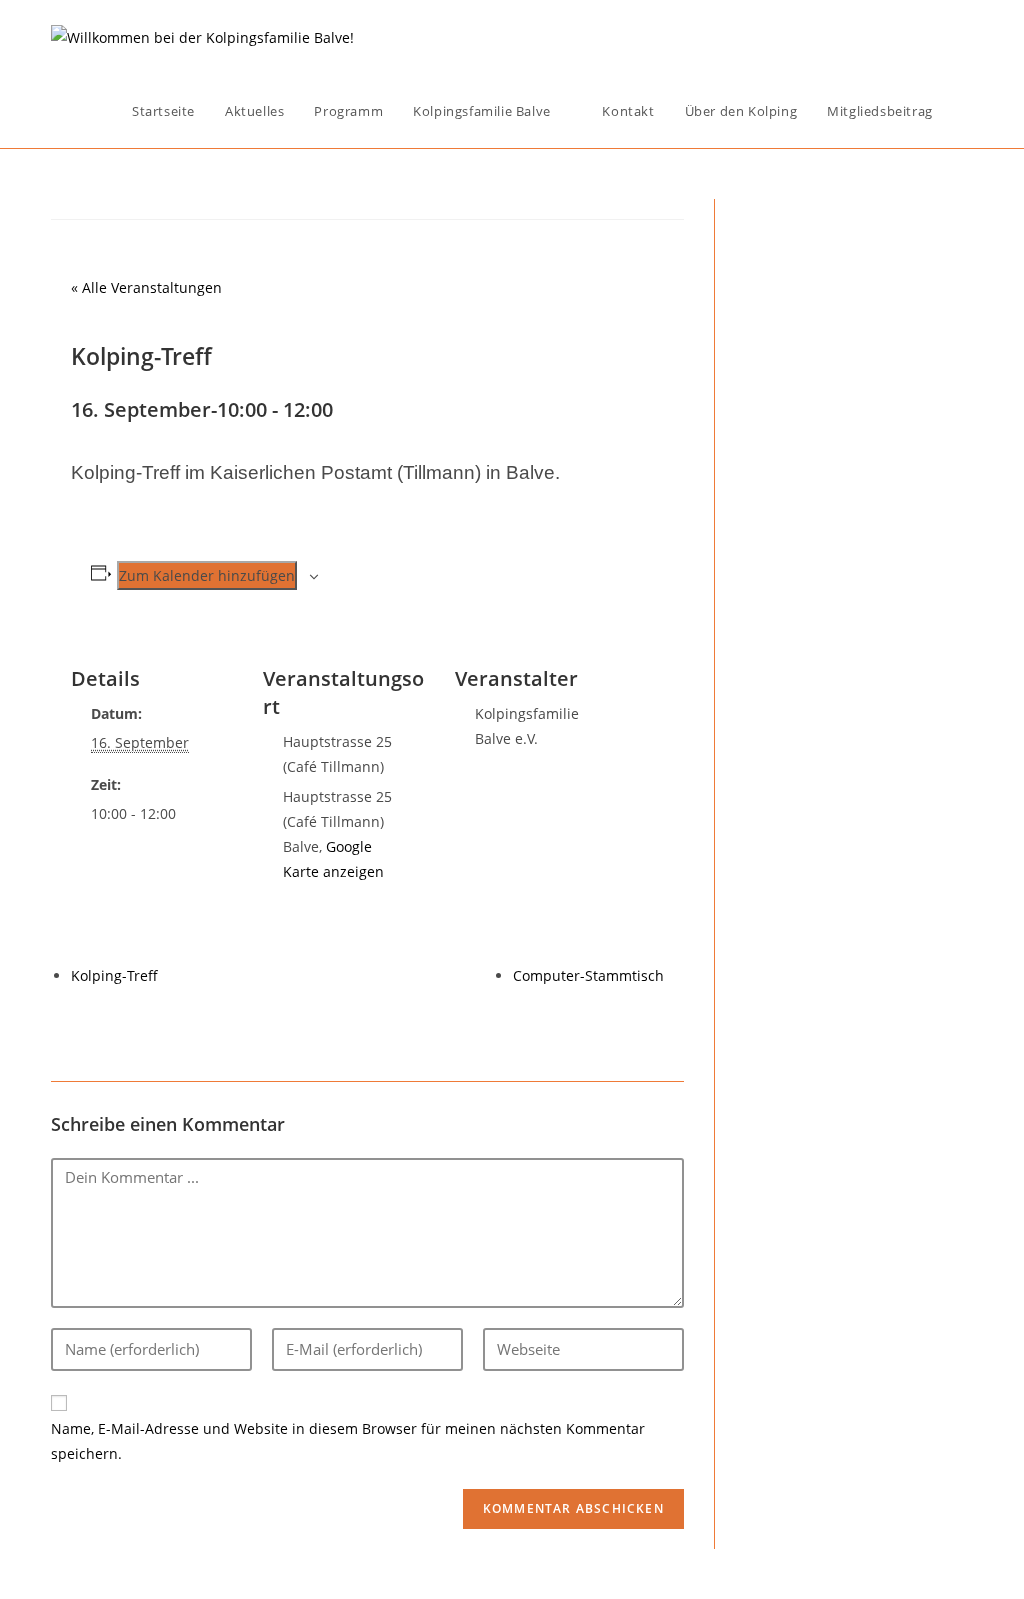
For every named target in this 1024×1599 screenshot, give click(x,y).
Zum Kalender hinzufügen (207, 575)
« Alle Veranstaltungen (146, 287)
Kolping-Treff (114, 975)
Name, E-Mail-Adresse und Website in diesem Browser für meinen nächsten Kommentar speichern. (348, 1441)
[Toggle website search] (968, 111)
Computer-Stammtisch (588, 975)
